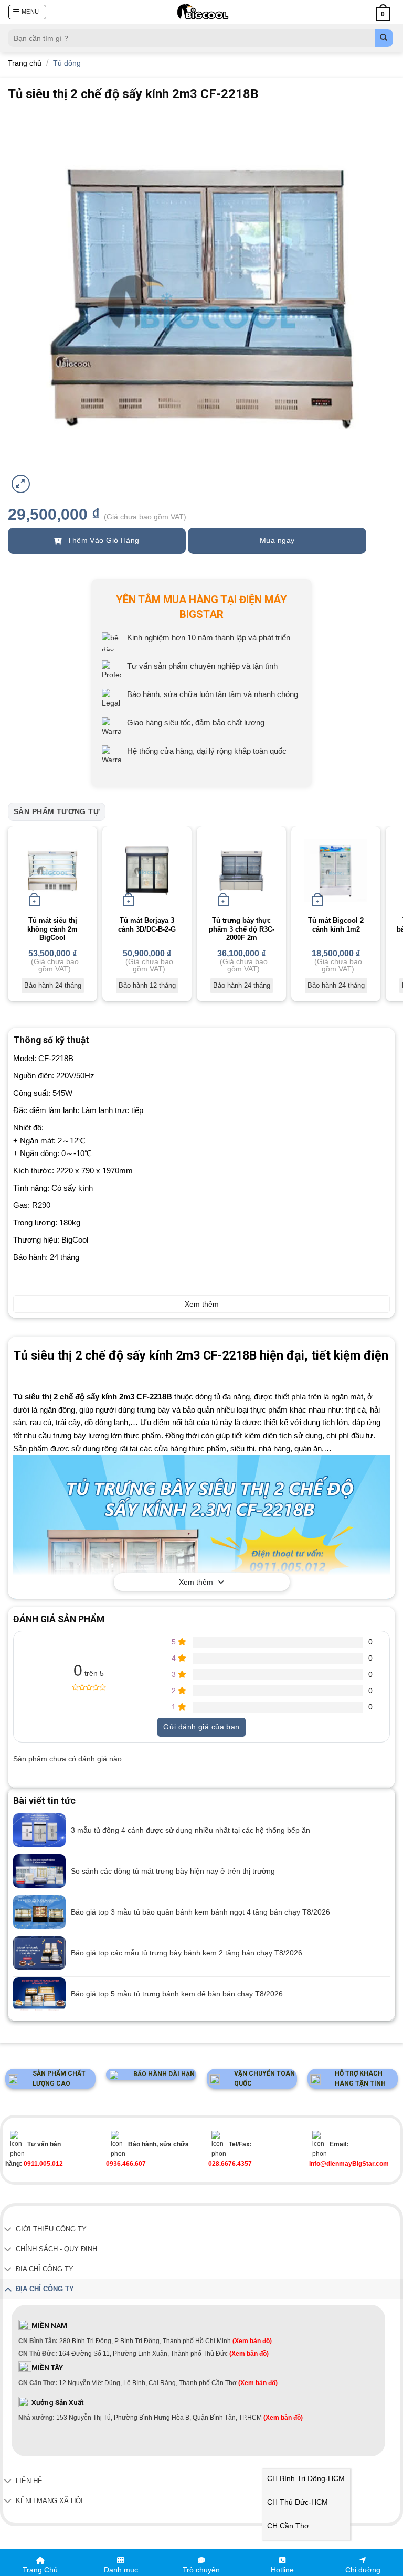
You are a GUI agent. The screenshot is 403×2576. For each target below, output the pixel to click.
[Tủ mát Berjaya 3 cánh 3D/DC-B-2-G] (147, 871)
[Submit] (384, 38)
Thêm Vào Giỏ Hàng (102, 540)
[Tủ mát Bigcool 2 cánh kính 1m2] (336, 871)
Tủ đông (67, 63)
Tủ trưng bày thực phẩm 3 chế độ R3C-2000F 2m (242, 929)
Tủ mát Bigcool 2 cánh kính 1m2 (336, 925)
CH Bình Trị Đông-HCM (306, 2478)
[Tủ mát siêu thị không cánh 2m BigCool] (52, 871)
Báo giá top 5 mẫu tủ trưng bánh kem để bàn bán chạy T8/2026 (177, 1994)
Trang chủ (25, 63)
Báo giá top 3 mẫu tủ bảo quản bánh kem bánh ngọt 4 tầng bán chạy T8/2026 (200, 1912)
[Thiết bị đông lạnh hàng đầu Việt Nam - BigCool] (203, 12)
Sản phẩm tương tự (57, 811)
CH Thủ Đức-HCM (298, 2502)
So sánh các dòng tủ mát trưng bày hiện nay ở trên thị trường (173, 1871)
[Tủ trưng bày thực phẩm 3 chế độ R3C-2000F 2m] (241, 871)
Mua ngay (277, 540)
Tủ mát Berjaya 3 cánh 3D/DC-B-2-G (147, 925)
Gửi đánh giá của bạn (201, 1727)
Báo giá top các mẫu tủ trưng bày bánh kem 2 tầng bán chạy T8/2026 (187, 1953)
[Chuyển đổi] (8, 2230)
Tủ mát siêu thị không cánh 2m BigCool (52, 929)
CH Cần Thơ (288, 2526)
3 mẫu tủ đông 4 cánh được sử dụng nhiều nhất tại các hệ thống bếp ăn (190, 1830)
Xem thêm (196, 1582)
